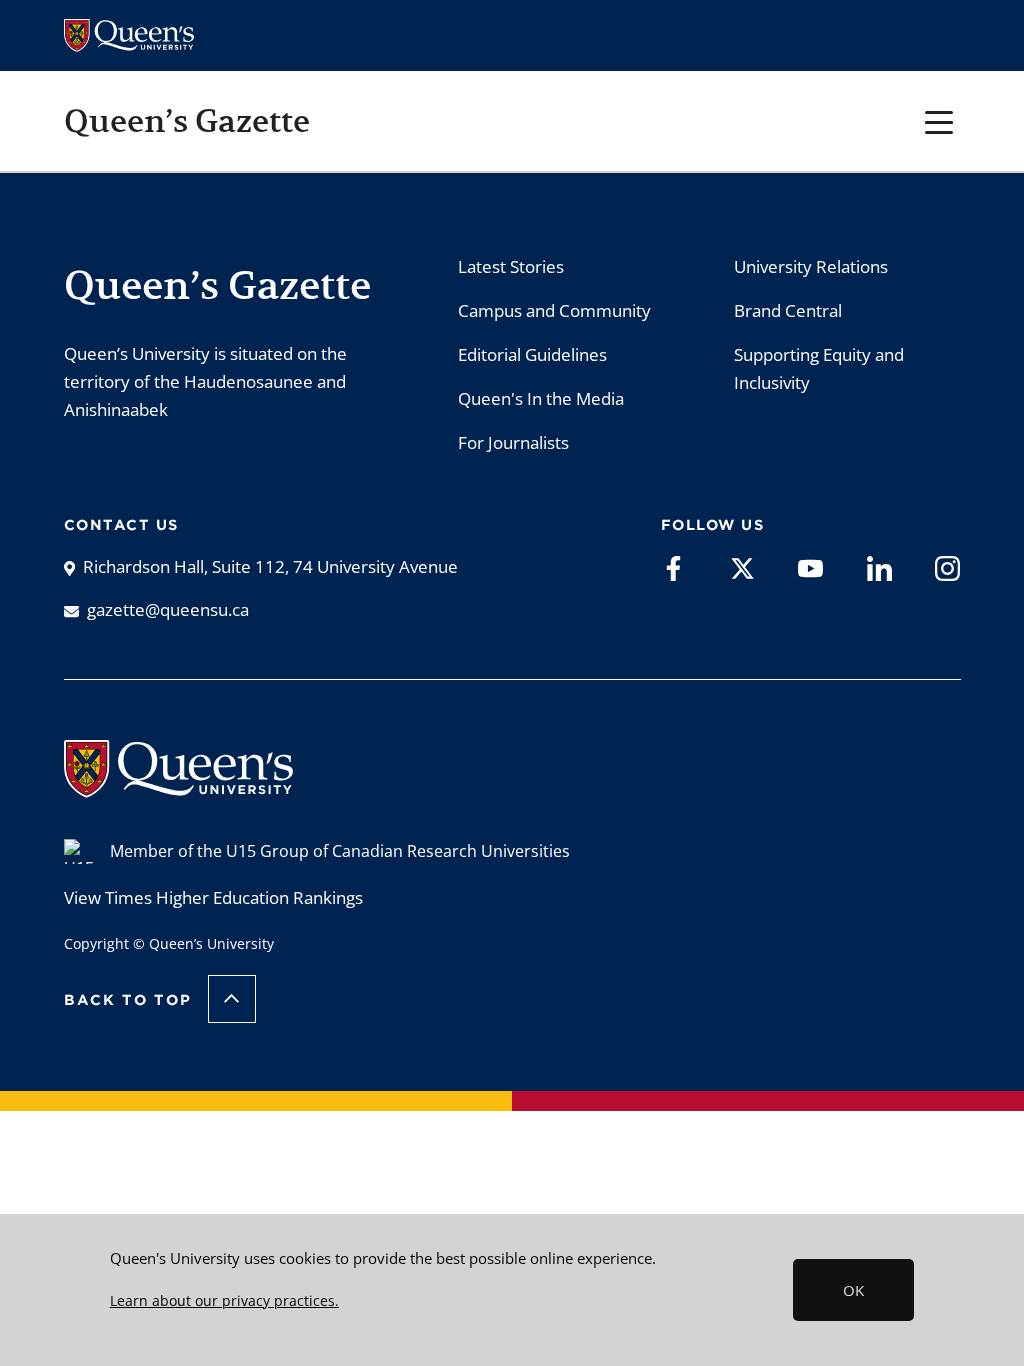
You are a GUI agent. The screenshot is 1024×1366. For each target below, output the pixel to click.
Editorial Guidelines (532, 354)
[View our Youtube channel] (810, 567)
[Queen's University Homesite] (178, 787)
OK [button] (853, 1290)
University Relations (811, 266)
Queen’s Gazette (187, 121)
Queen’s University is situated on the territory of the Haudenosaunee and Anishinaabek (205, 381)
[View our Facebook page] (673, 567)
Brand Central (788, 310)
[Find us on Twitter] (742, 567)
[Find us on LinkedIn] (879, 567)
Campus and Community (554, 310)
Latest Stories (511, 266)
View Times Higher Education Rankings (213, 897)
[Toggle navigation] (939, 120)
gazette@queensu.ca (168, 609)
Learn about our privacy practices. (224, 1301)
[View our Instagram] (947, 567)
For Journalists (513, 442)
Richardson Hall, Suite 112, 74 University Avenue (270, 566)
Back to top (128, 1000)
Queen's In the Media (541, 398)
